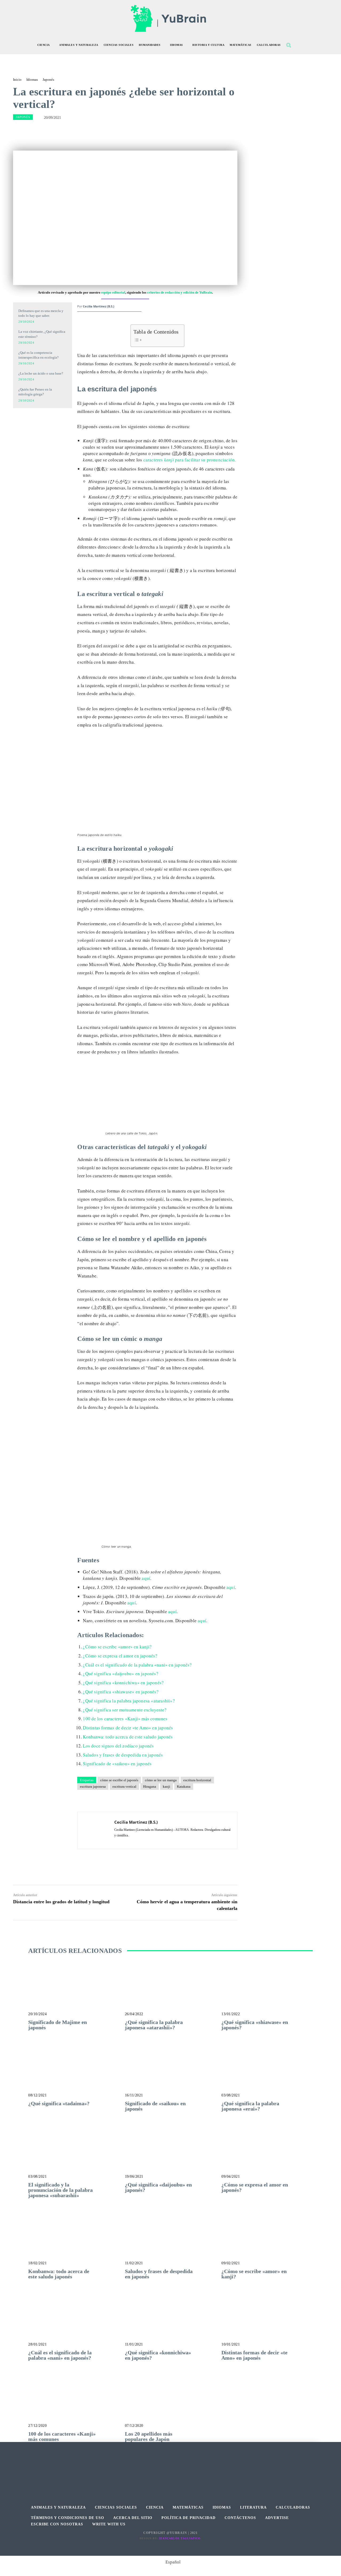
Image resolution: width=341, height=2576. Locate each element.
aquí (146, 1578)
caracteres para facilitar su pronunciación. (190, 460)
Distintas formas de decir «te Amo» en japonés (128, 1728)
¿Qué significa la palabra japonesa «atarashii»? (129, 1701)
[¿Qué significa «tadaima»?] (74, 2073)
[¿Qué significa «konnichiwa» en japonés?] (171, 2322)
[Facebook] (159, 2467)
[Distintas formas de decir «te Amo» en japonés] (267, 2322)
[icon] (300, 46)
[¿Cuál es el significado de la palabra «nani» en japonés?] (74, 2322)
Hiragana (150, 1786)
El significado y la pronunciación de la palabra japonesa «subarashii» (60, 2190)
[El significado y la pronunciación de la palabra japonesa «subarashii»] (74, 2154)
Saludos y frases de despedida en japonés (123, 1755)
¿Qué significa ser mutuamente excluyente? (125, 1710)
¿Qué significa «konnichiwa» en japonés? (123, 1683)
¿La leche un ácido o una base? (41, 373)
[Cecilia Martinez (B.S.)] (96, 1830)
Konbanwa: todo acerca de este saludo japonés (128, 1737)
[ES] (42, 444)
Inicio (17, 80)
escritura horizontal (197, 1780)
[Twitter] (183, 2467)
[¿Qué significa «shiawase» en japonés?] (267, 1992)
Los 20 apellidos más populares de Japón (149, 2436)
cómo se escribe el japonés (119, 1780)
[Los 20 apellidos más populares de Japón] (171, 2403)
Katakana (184, 1786)
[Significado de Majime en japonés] (74, 1992)
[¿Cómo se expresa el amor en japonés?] (267, 2154)
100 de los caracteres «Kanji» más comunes (125, 1719)
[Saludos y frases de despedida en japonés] (171, 2241)
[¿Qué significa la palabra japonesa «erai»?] (267, 2073)
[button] (289, 45)
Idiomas (32, 80)
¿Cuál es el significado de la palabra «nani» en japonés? (137, 1665)
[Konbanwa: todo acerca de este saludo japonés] (74, 2241)
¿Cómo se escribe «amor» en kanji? (117, 1647)
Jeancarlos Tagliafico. (180, 2538)
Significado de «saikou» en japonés (117, 1764)
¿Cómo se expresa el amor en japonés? (120, 1656)
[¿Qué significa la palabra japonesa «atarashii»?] (171, 1992)
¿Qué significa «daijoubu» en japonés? (120, 1674)
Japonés (48, 80)
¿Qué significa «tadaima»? (59, 2103)
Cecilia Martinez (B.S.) (99, 306)
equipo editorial (113, 292)
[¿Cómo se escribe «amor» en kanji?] (267, 2241)
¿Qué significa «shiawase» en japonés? (121, 1692)
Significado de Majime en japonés (58, 2025)
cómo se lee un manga (161, 1780)
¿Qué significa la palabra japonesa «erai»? (250, 2106)
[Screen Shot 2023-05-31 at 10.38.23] (42, 421)
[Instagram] (171, 2467)
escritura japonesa (93, 1786)
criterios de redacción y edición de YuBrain (180, 292)
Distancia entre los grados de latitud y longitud (61, 1902)
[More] (189, 131)
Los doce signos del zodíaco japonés (118, 1746)
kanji (167, 1786)
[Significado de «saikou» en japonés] (171, 2073)
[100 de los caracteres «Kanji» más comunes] (74, 2403)
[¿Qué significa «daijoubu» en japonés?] (171, 2154)
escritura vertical (124, 1786)
